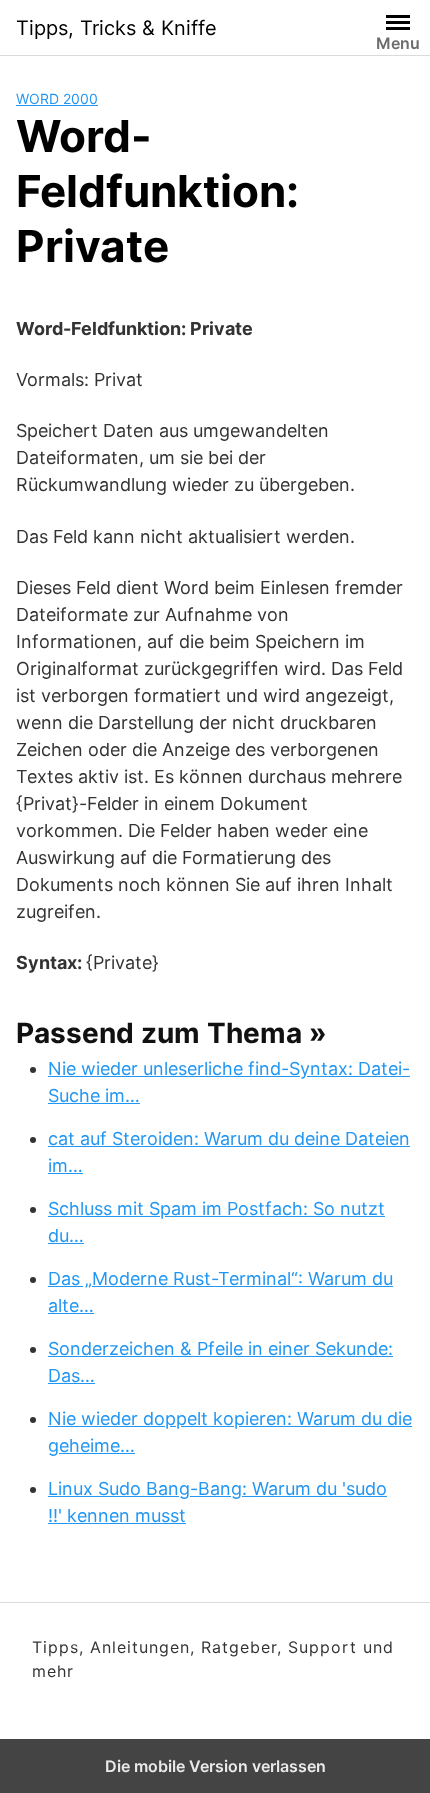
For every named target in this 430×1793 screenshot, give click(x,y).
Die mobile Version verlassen (215, 1766)
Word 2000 (57, 98)
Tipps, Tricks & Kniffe (116, 28)
